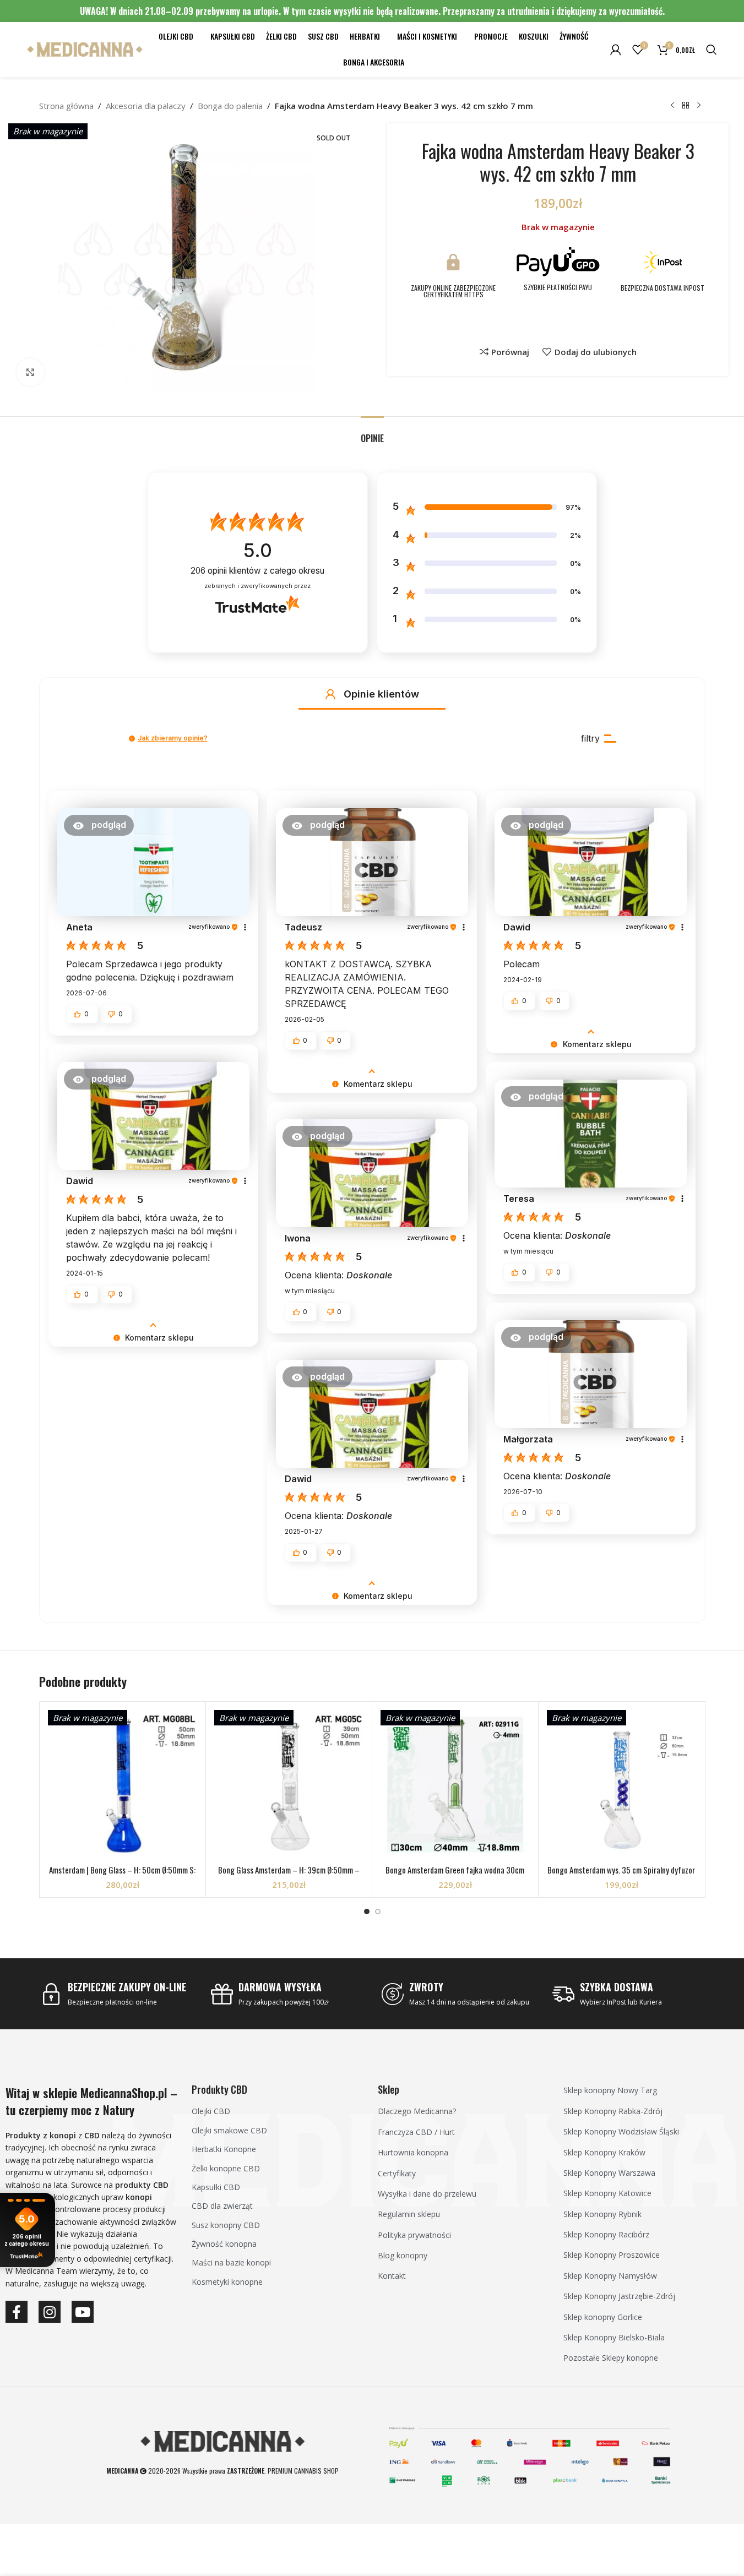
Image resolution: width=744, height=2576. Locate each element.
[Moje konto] (616, 50)
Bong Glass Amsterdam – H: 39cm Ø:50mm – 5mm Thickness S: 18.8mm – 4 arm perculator (289, 1875)
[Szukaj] (712, 50)
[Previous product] (672, 106)
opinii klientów (257, 571)
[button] (330, 694)
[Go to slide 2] (378, 1911)
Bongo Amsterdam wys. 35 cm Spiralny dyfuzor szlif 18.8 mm (621, 1875)
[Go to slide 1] (367, 1911)
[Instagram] (50, 2312)
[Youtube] (83, 2312)
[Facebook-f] (17, 2312)
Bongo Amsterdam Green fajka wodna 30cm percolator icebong (455, 1875)
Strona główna (66, 106)
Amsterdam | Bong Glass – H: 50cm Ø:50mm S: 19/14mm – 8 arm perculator (122, 1875)
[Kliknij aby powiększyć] (30, 372)
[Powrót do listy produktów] (686, 106)
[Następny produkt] (699, 106)
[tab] (372, 433)
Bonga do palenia (230, 106)
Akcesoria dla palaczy (146, 106)
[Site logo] (85, 48)
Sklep (389, 2089)
